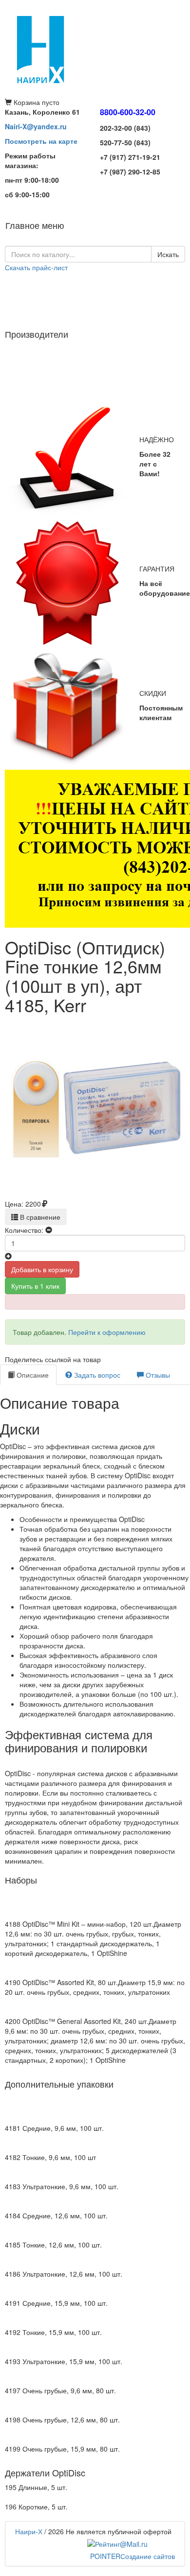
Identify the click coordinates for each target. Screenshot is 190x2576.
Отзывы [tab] (157, 1375)
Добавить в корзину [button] (42, 1269)
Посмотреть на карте (41, 141)
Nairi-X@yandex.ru (36, 126)
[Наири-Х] (95, 49)
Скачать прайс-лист (36, 267)
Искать (168, 254)
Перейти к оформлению (107, 1332)
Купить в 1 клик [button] (35, 1286)
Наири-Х (29, 2531)
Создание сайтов (133, 2556)
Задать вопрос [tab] (96, 1375)
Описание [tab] (32, 1375)
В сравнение (39, 1217)
